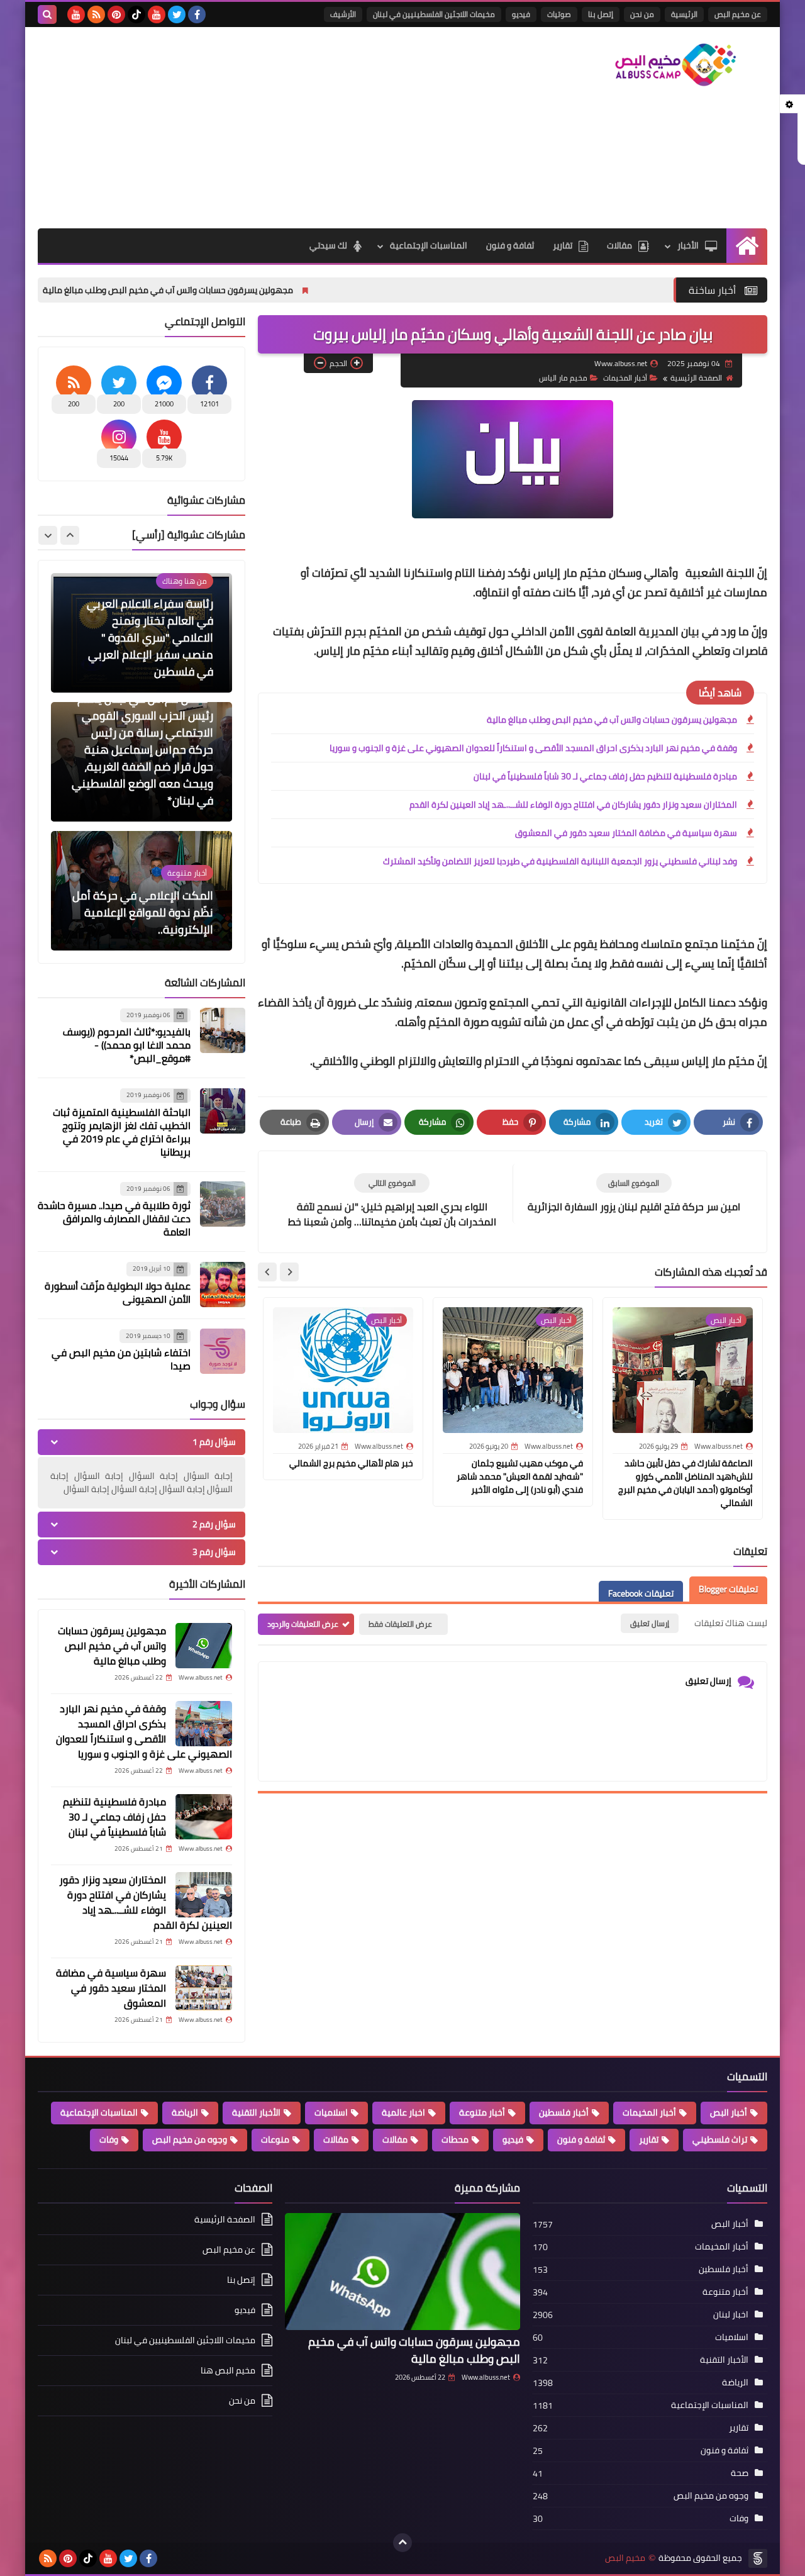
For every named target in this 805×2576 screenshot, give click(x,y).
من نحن (642, 14)
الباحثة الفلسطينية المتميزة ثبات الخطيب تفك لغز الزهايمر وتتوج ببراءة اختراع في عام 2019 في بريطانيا (122, 1132)
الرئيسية (684, 14)
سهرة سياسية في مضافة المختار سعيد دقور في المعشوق (626, 833)
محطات (455, 2139)
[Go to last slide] (289, 1272)
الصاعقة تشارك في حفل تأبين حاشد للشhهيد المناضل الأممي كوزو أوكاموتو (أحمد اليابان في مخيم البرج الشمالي (686, 1483)
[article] (392, 1202)
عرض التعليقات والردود (303, 1624)
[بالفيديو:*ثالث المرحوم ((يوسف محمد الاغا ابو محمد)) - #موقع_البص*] (223, 1030)
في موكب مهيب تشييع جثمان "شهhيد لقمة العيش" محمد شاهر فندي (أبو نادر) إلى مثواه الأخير (520, 1476)
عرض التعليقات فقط (400, 1624)
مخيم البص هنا (228, 2370)
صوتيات (559, 14)
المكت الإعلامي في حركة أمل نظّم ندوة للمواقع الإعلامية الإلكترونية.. (143, 811)
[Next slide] (267, 1272)
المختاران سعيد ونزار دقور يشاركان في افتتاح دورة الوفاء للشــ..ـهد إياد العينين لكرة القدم (573, 805)
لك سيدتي (328, 245)
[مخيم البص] (676, 65)
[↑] (402, 2543)
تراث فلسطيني (720, 2139)
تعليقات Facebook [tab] (641, 1593)
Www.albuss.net (486, 2377)
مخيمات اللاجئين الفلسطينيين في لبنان (434, 14)
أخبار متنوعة (482, 2112)
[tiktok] (136, 14)
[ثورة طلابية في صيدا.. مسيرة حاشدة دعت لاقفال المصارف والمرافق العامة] (223, 1204)
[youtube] (157, 14)
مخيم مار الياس (563, 378)
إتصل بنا (601, 14)
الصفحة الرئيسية (696, 378)
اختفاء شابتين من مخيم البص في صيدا (121, 1360)
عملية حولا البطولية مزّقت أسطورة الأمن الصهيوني (118, 1292)
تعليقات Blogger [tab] (728, 1589)
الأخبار (688, 245)
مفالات (395, 2139)
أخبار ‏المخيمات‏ (625, 378)
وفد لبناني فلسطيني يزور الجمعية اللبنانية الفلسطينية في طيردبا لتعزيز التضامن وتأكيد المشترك (560, 861)
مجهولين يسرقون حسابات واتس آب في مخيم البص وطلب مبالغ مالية (271, 290)
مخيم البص (625, 2558)
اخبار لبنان (731, 2314)
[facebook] (197, 14)
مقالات (619, 245)
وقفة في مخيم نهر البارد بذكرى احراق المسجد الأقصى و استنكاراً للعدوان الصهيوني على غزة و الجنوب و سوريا (533, 748)
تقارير (563, 245)
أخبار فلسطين (564, 2112)
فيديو (521, 14)
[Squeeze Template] (758, 2558)
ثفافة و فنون (510, 245)
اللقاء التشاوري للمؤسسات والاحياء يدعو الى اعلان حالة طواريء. (149, 940)
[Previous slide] (70, 535)
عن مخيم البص (738, 14)
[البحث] (47, 14)
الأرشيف (343, 14)
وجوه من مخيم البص (190, 2139)
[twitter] (177, 14)
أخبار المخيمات (649, 2112)
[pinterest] (116, 14)
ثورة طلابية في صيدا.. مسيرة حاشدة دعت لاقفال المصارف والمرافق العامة (114, 1219)
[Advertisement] (267, 128)
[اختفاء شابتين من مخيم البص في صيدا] (223, 1351)
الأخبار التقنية (256, 2112)
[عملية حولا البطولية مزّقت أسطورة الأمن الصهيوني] (223, 1285)
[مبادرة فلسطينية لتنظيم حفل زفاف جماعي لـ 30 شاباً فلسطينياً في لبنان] (204, 1817)
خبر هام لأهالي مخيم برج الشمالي (351, 1463)
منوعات (275, 2139)
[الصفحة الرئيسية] (747, 246)
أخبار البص (729, 2112)
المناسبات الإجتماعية (429, 245)
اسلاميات (331, 2112)
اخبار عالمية (403, 2112)
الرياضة (185, 2112)
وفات (109, 2139)
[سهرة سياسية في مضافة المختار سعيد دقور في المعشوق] (204, 1988)
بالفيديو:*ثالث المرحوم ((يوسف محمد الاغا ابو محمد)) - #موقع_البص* (127, 1045)
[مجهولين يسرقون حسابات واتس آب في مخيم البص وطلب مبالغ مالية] (204, 1646)
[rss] (96, 14)
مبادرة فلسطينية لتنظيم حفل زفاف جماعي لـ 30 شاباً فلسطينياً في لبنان (605, 776)
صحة (740, 2473)
